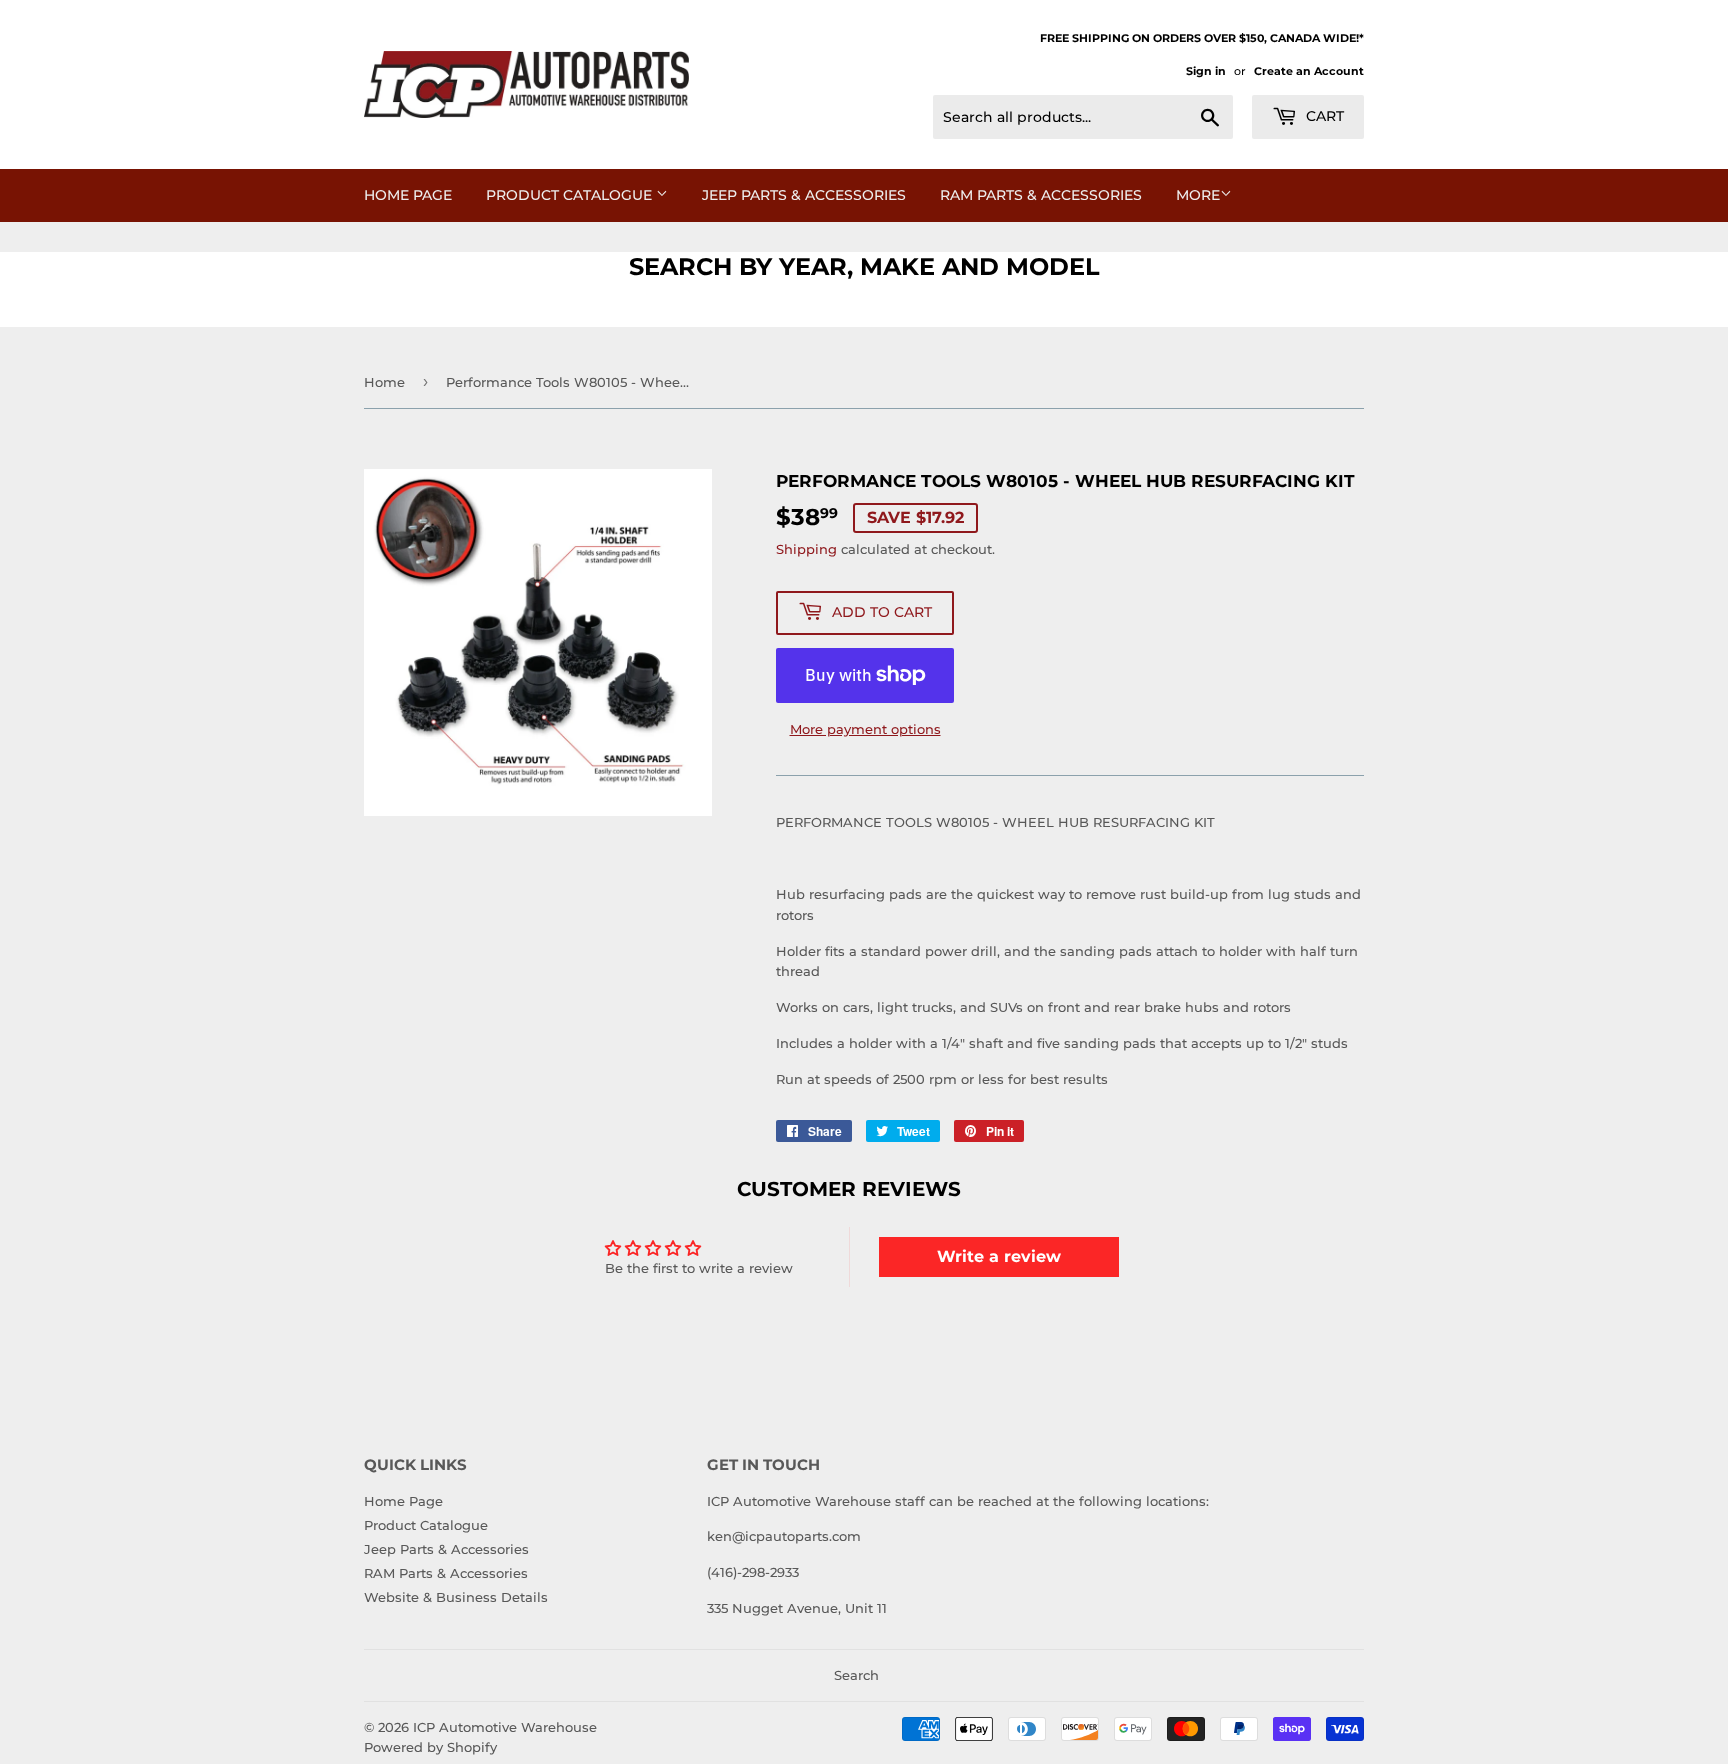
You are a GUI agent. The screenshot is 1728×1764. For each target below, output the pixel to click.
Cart (1323, 116)
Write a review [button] (999, 1256)
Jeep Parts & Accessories (804, 195)
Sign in (1206, 71)
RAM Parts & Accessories (1041, 195)
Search (856, 1675)
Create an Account (1309, 71)
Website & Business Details (456, 1597)
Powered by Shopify (430, 1747)
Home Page (408, 195)
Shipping (806, 549)
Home (384, 382)
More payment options (865, 729)
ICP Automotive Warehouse (505, 1727)
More (1198, 195)
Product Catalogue (571, 195)
